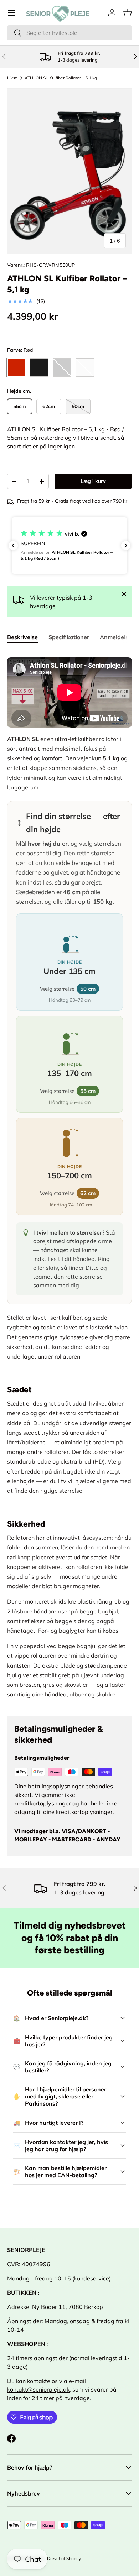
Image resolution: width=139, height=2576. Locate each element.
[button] (128, 13)
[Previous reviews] (13, 546)
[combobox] (69, 33)
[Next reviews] (126, 546)
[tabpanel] (69, 1178)
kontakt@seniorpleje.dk (38, 2389)
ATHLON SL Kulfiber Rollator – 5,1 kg (61, 78)
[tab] (22, 637)
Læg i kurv (93, 481)
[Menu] (11, 13)
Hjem (12, 78)
